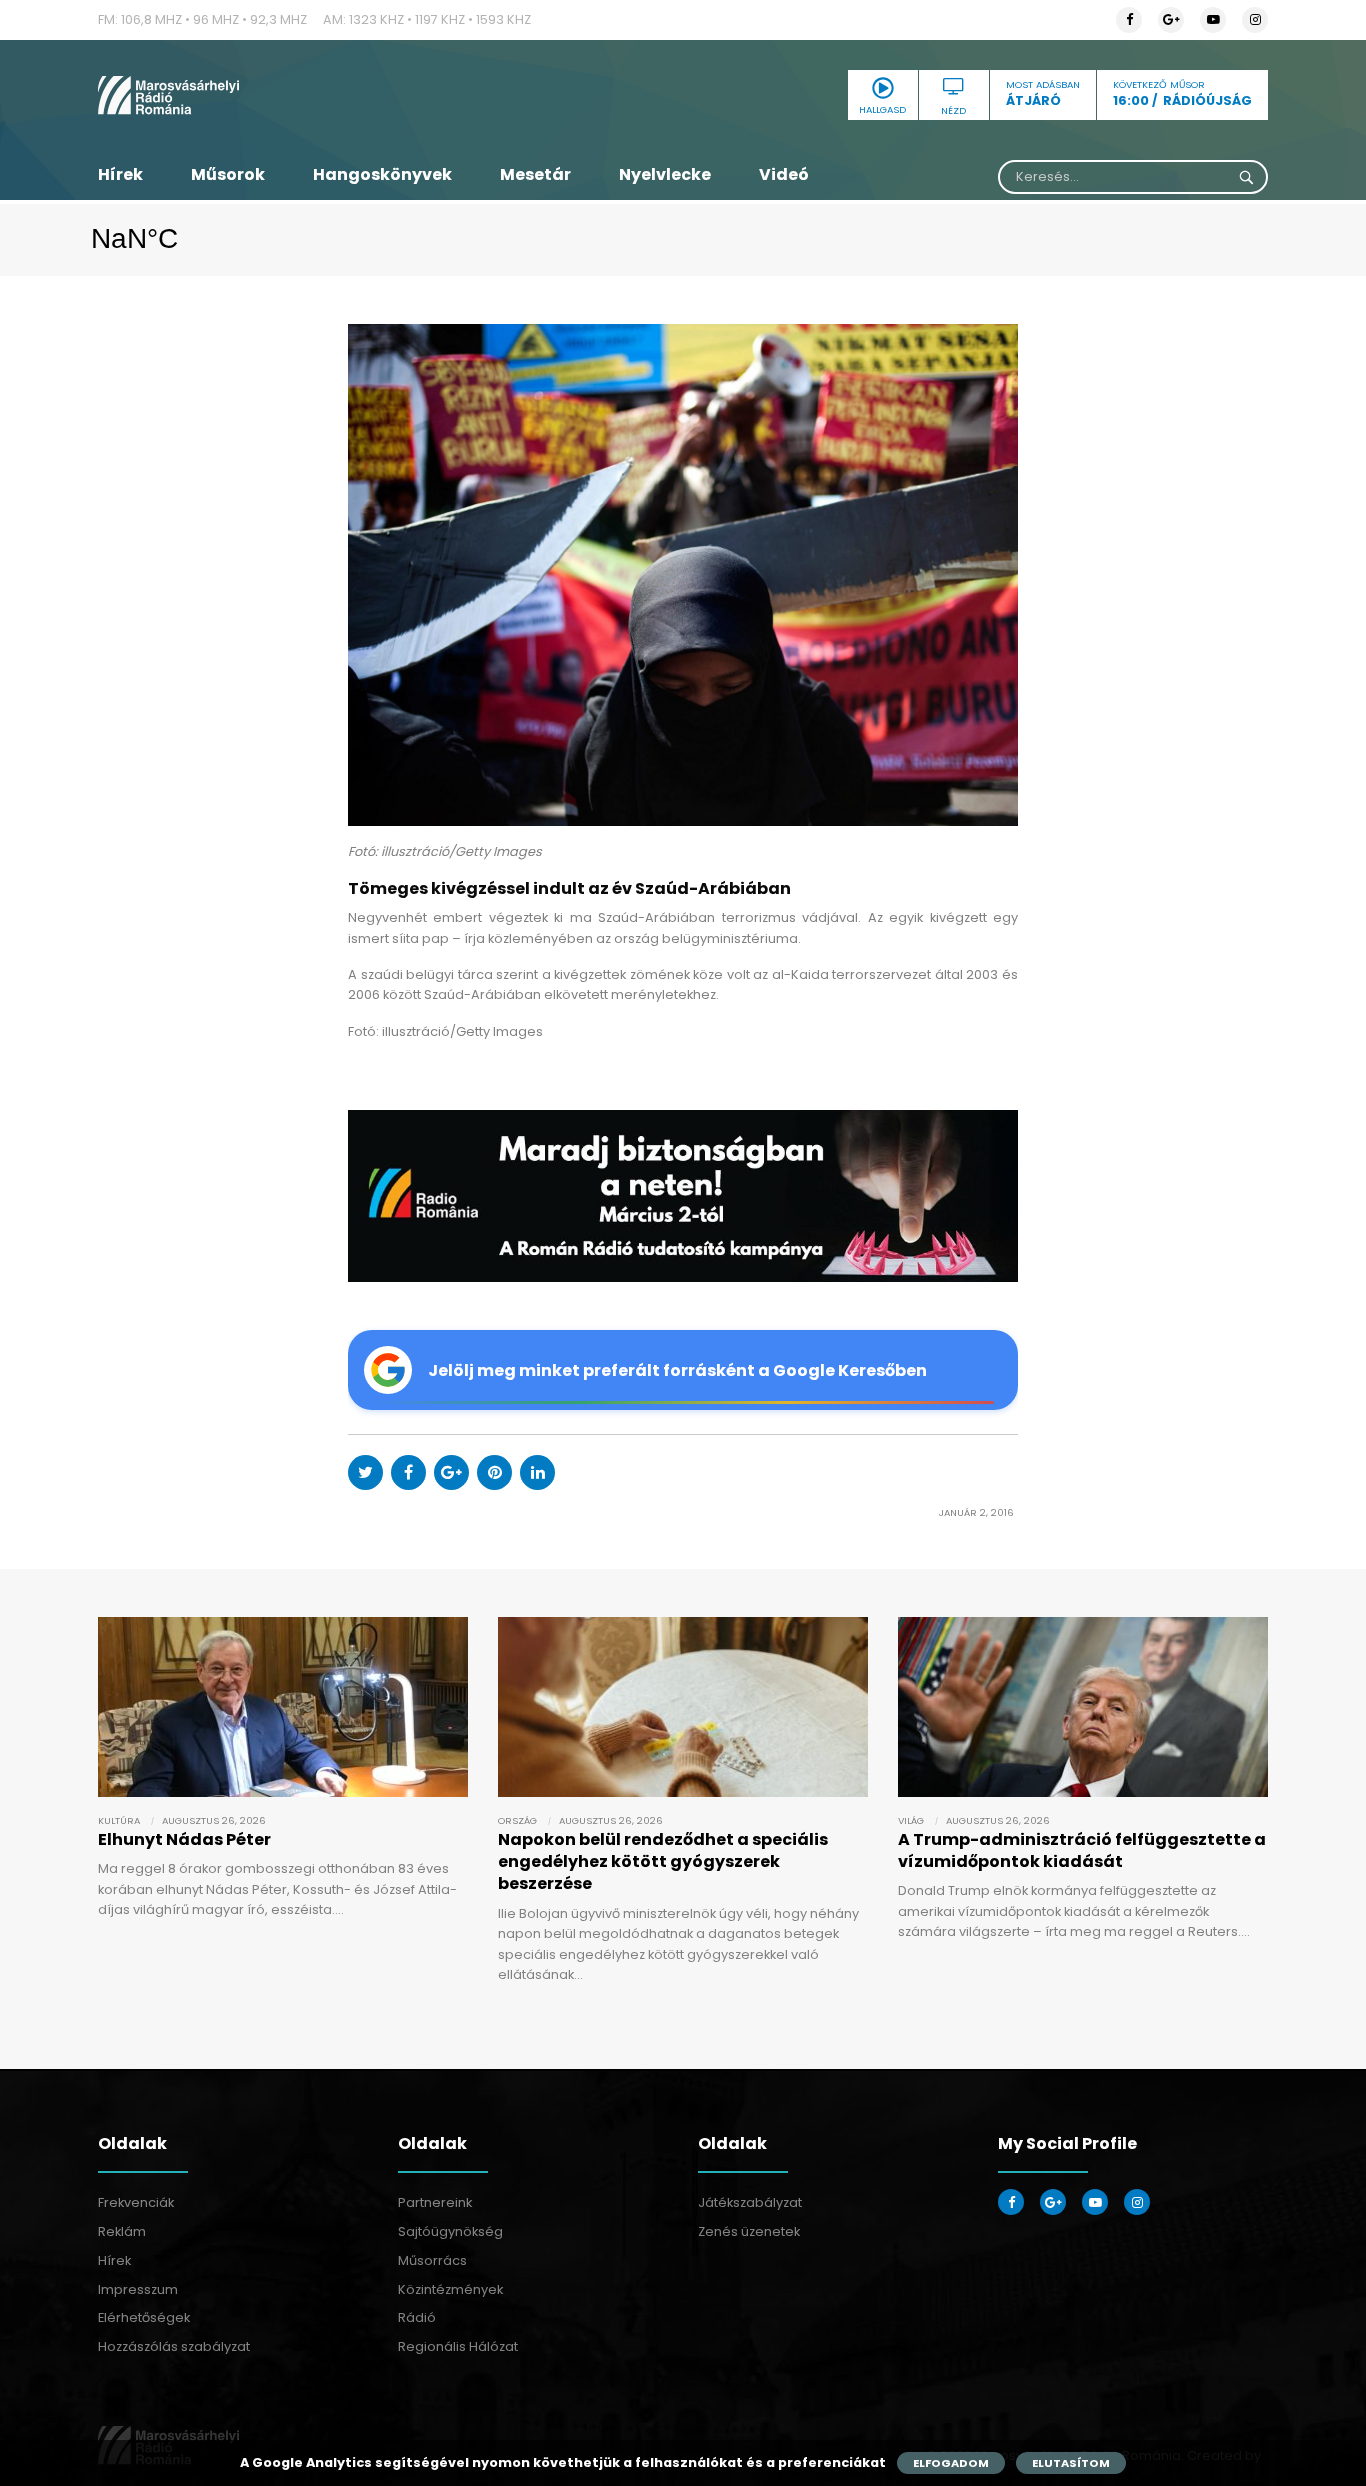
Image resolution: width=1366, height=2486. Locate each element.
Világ (911, 1820)
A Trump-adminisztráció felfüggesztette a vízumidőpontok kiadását (1082, 1850)
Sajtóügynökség (450, 2231)
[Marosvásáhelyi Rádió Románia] (283, 95)
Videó (784, 174)
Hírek (120, 174)
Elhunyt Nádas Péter (184, 1839)
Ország (517, 1820)
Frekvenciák (136, 2202)
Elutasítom (1071, 2463)
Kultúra (119, 1820)
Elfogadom (951, 2463)
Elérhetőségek (144, 2317)
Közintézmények (450, 2289)
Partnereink (435, 2202)
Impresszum (138, 2289)
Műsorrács (432, 2260)
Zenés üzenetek (749, 2231)
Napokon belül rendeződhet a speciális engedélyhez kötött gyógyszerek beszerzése (663, 1862)
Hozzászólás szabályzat (174, 2346)
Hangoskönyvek (382, 174)
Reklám (122, 2231)
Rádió (417, 2317)
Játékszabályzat (750, 2202)
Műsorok (228, 174)
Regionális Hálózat (458, 2346)
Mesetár (535, 174)
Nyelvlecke (665, 174)
